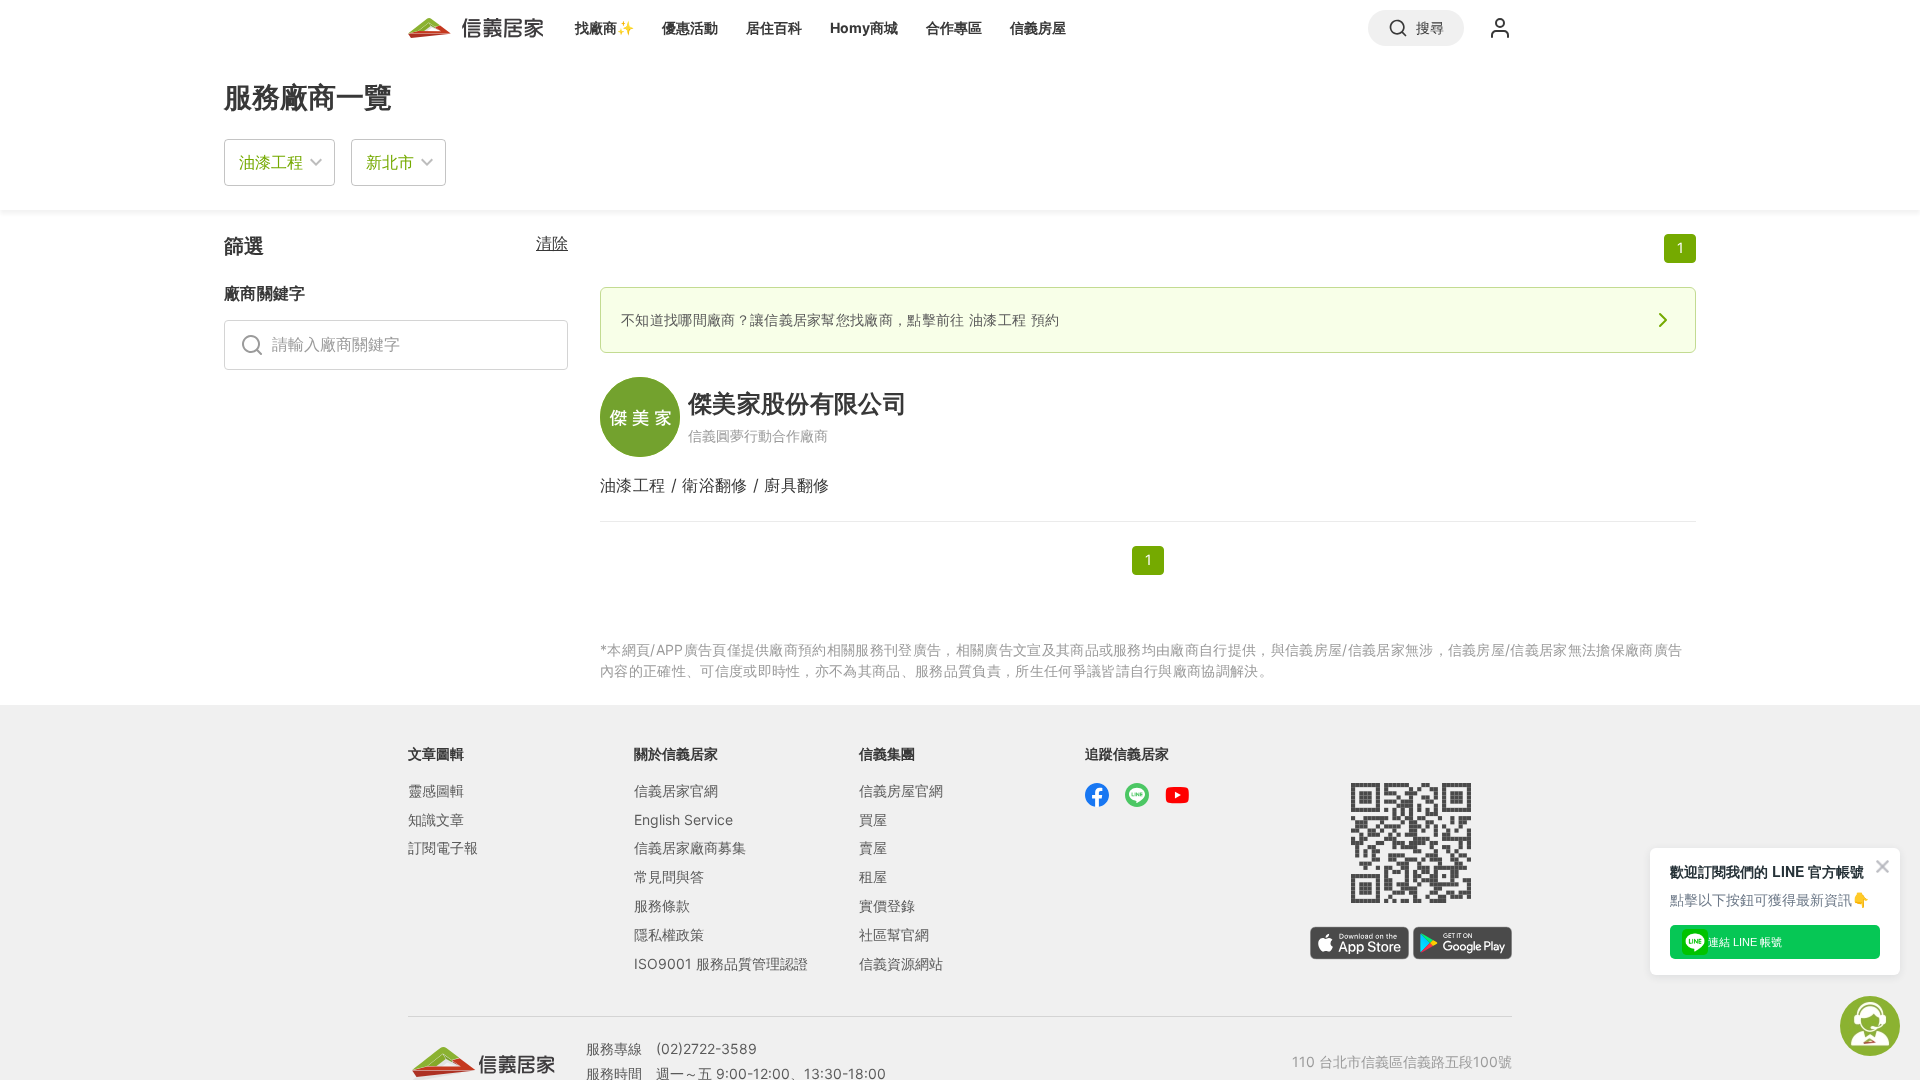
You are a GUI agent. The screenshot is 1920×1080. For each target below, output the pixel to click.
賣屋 (873, 847)
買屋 (873, 819)
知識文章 (436, 819)
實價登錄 (887, 905)
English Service (683, 819)
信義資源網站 (901, 963)
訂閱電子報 (443, 847)
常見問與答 (669, 876)
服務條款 (662, 905)
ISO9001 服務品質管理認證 (721, 963)
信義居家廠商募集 (690, 847)
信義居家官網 (676, 790)
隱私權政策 (669, 934)
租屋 (873, 876)
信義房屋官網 (901, 790)
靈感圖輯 (436, 790)
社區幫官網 (894, 934)
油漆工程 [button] (271, 162)
